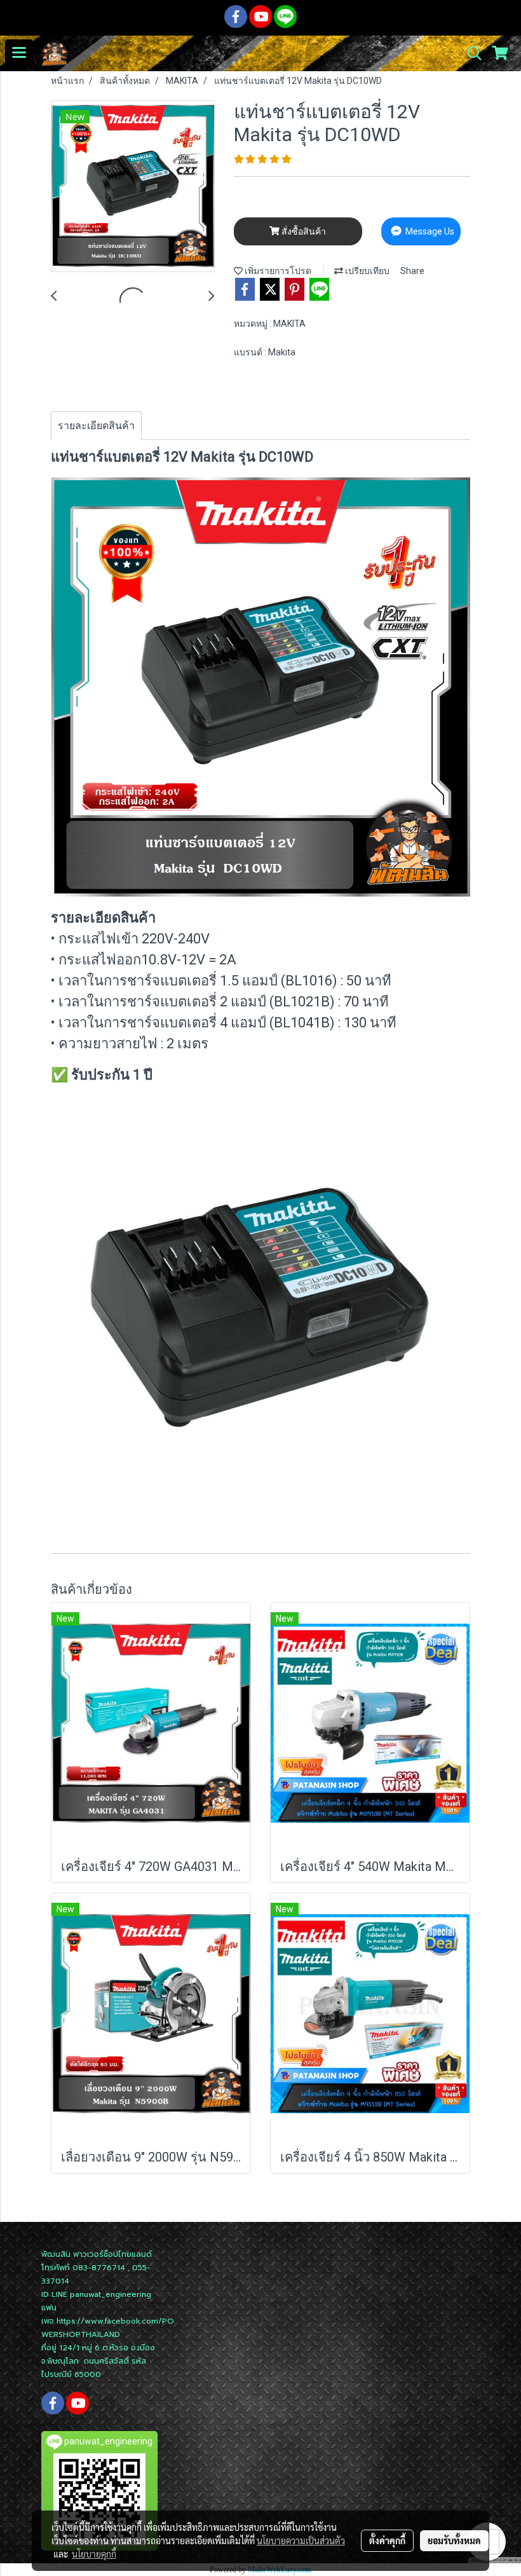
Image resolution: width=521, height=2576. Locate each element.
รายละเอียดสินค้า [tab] (96, 426)
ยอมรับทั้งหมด (454, 2540)
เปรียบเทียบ (366, 271)
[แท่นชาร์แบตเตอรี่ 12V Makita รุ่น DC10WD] (133, 187)
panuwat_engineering (111, 2294)
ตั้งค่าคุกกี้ (387, 2540)
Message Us (429, 231)
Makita (282, 352)
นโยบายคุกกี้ (94, 2554)
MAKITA (289, 324)
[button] (470, 53)
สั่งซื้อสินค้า (303, 231)
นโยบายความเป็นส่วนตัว (301, 2540)
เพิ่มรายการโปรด (277, 271)
